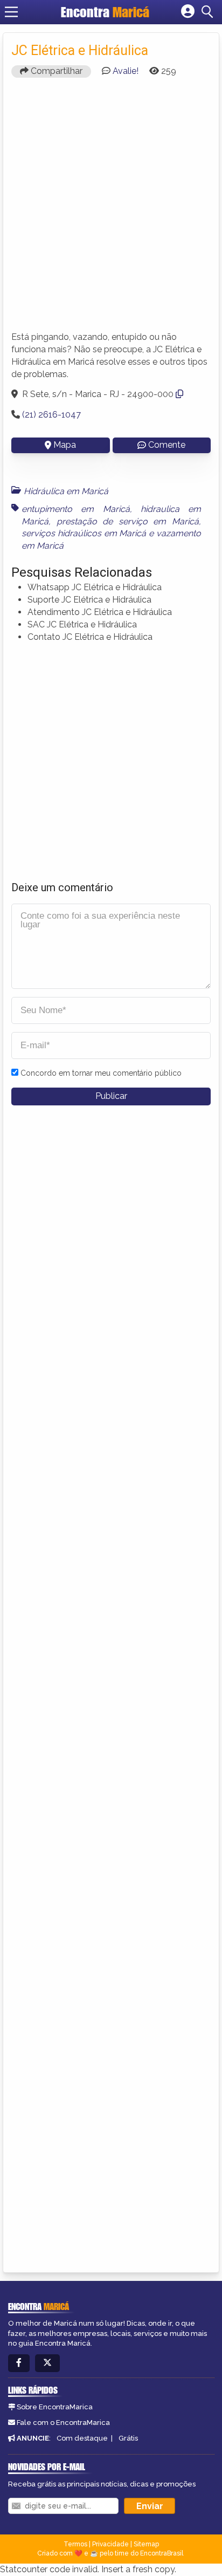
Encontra (105, 12)
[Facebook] (19, 2363)
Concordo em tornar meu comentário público (101, 1073)
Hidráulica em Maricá (66, 491)
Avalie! (126, 71)
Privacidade (110, 2544)
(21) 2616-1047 (51, 415)
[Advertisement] (111, 209)
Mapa (65, 445)
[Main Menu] (11, 12)
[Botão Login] (188, 12)
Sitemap (146, 2544)
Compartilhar (55, 71)
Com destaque (82, 2438)
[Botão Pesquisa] (209, 12)
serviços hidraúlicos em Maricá (84, 533)
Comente (167, 445)
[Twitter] (47, 2363)
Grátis (128, 2438)
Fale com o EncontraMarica (63, 2423)
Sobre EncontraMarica (55, 2407)
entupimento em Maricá (76, 509)
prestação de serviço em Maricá (128, 521)
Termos (75, 2544)
